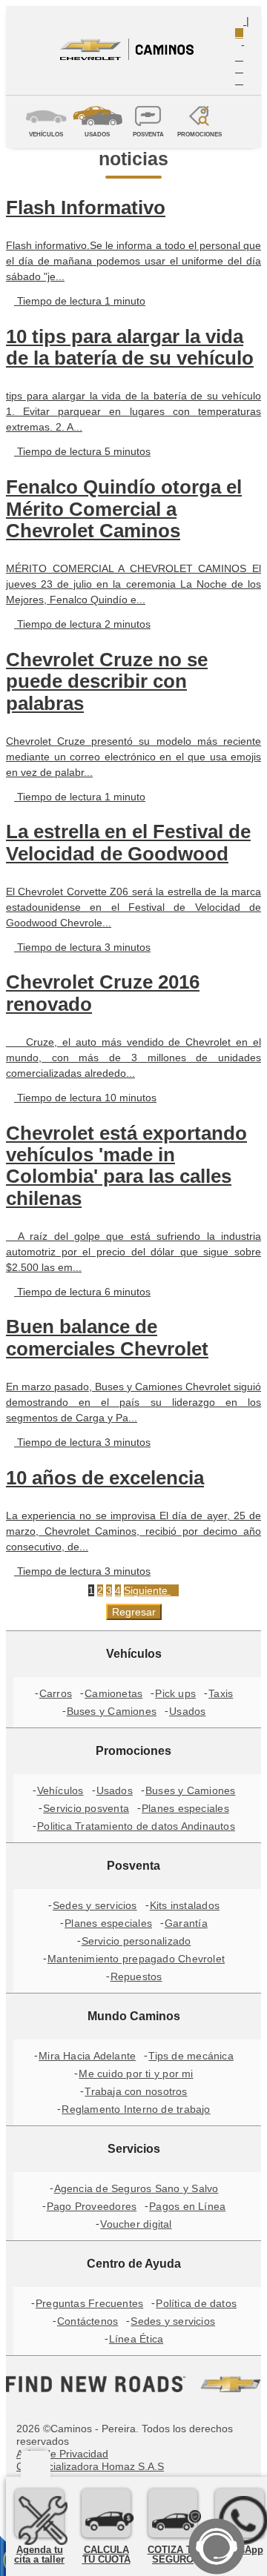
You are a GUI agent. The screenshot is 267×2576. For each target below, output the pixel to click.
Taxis (221, 1693)
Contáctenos (88, 2321)
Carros (56, 1693)
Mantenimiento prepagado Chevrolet (136, 1959)
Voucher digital (136, 2224)
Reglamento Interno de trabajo (136, 2109)
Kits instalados (185, 1905)
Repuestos (136, 1976)
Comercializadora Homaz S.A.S (90, 2466)
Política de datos (196, 2303)
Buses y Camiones (112, 1711)
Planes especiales (185, 1808)
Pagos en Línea (187, 2206)
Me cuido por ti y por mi (136, 2074)
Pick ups (175, 1693)
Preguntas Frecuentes (89, 2303)
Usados (187, 1711)
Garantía (186, 1923)
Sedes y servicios (95, 1905)
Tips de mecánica (191, 2056)
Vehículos (60, 1790)
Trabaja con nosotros (136, 2091)
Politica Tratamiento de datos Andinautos (136, 1826)
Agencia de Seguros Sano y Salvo (136, 2188)
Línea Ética (136, 2339)
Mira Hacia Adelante (87, 2056)
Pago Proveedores (92, 2206)
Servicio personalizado (136, 1941)
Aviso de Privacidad (62, 2454)
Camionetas (113, 1693)
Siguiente (147, 1590)
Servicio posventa (86, 1808)
